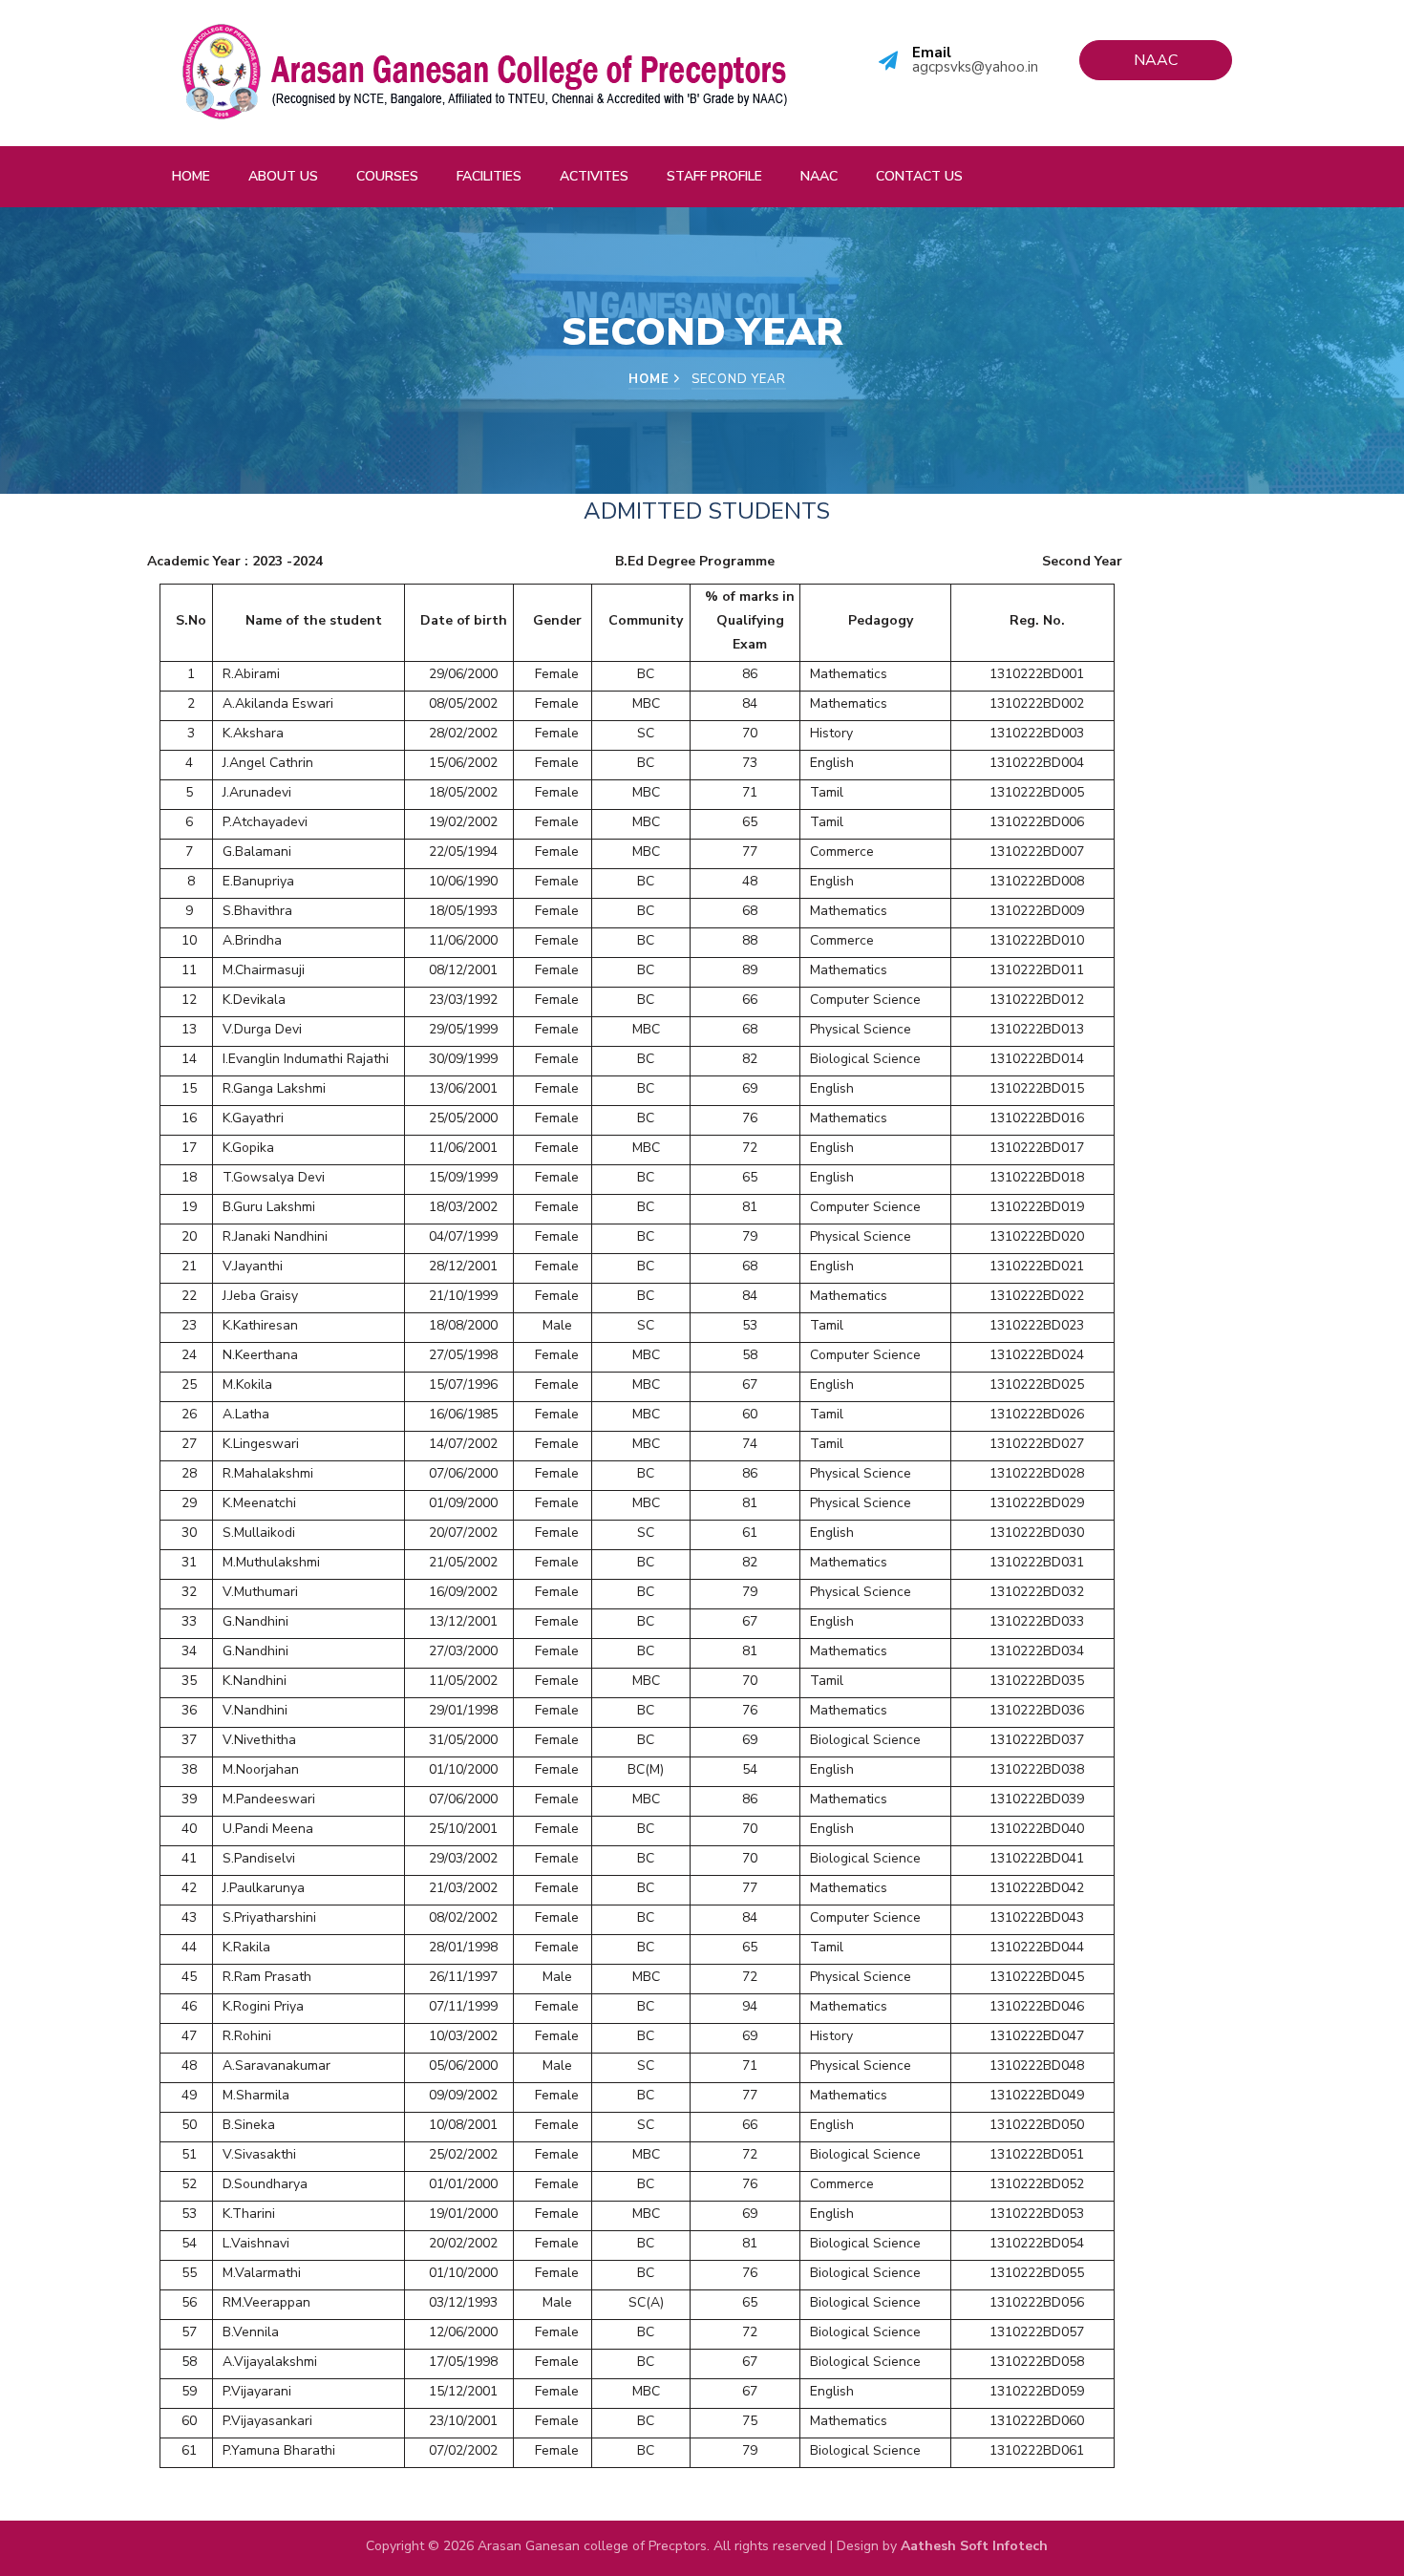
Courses (387, 176)
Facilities (489, 176)
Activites (594, 176)
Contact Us (919, 176)
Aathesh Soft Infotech (974, 2546)
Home (191, 176)
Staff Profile (714, 176)
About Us (283, 176)
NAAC (819, 176)
